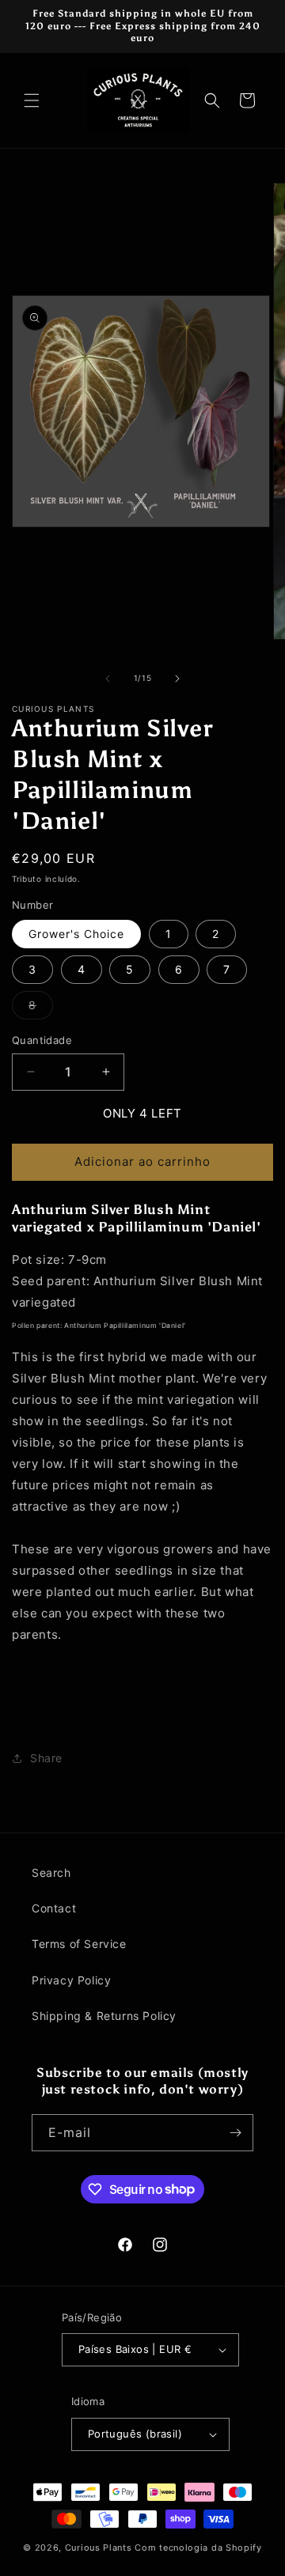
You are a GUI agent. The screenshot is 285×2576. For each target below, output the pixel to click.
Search (51, 1872)
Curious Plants (99, 2548)
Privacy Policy (71, 1980)
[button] (32, 100)
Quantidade (42, 1040)
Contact (54, 1908)
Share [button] (46, 1758)
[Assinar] (235, 2133)
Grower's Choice (76, 934)
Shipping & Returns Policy (104, 2016)
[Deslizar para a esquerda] (108, 679)
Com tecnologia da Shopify (198, 2548)
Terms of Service (79, 1944)
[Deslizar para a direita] (177, 679)
